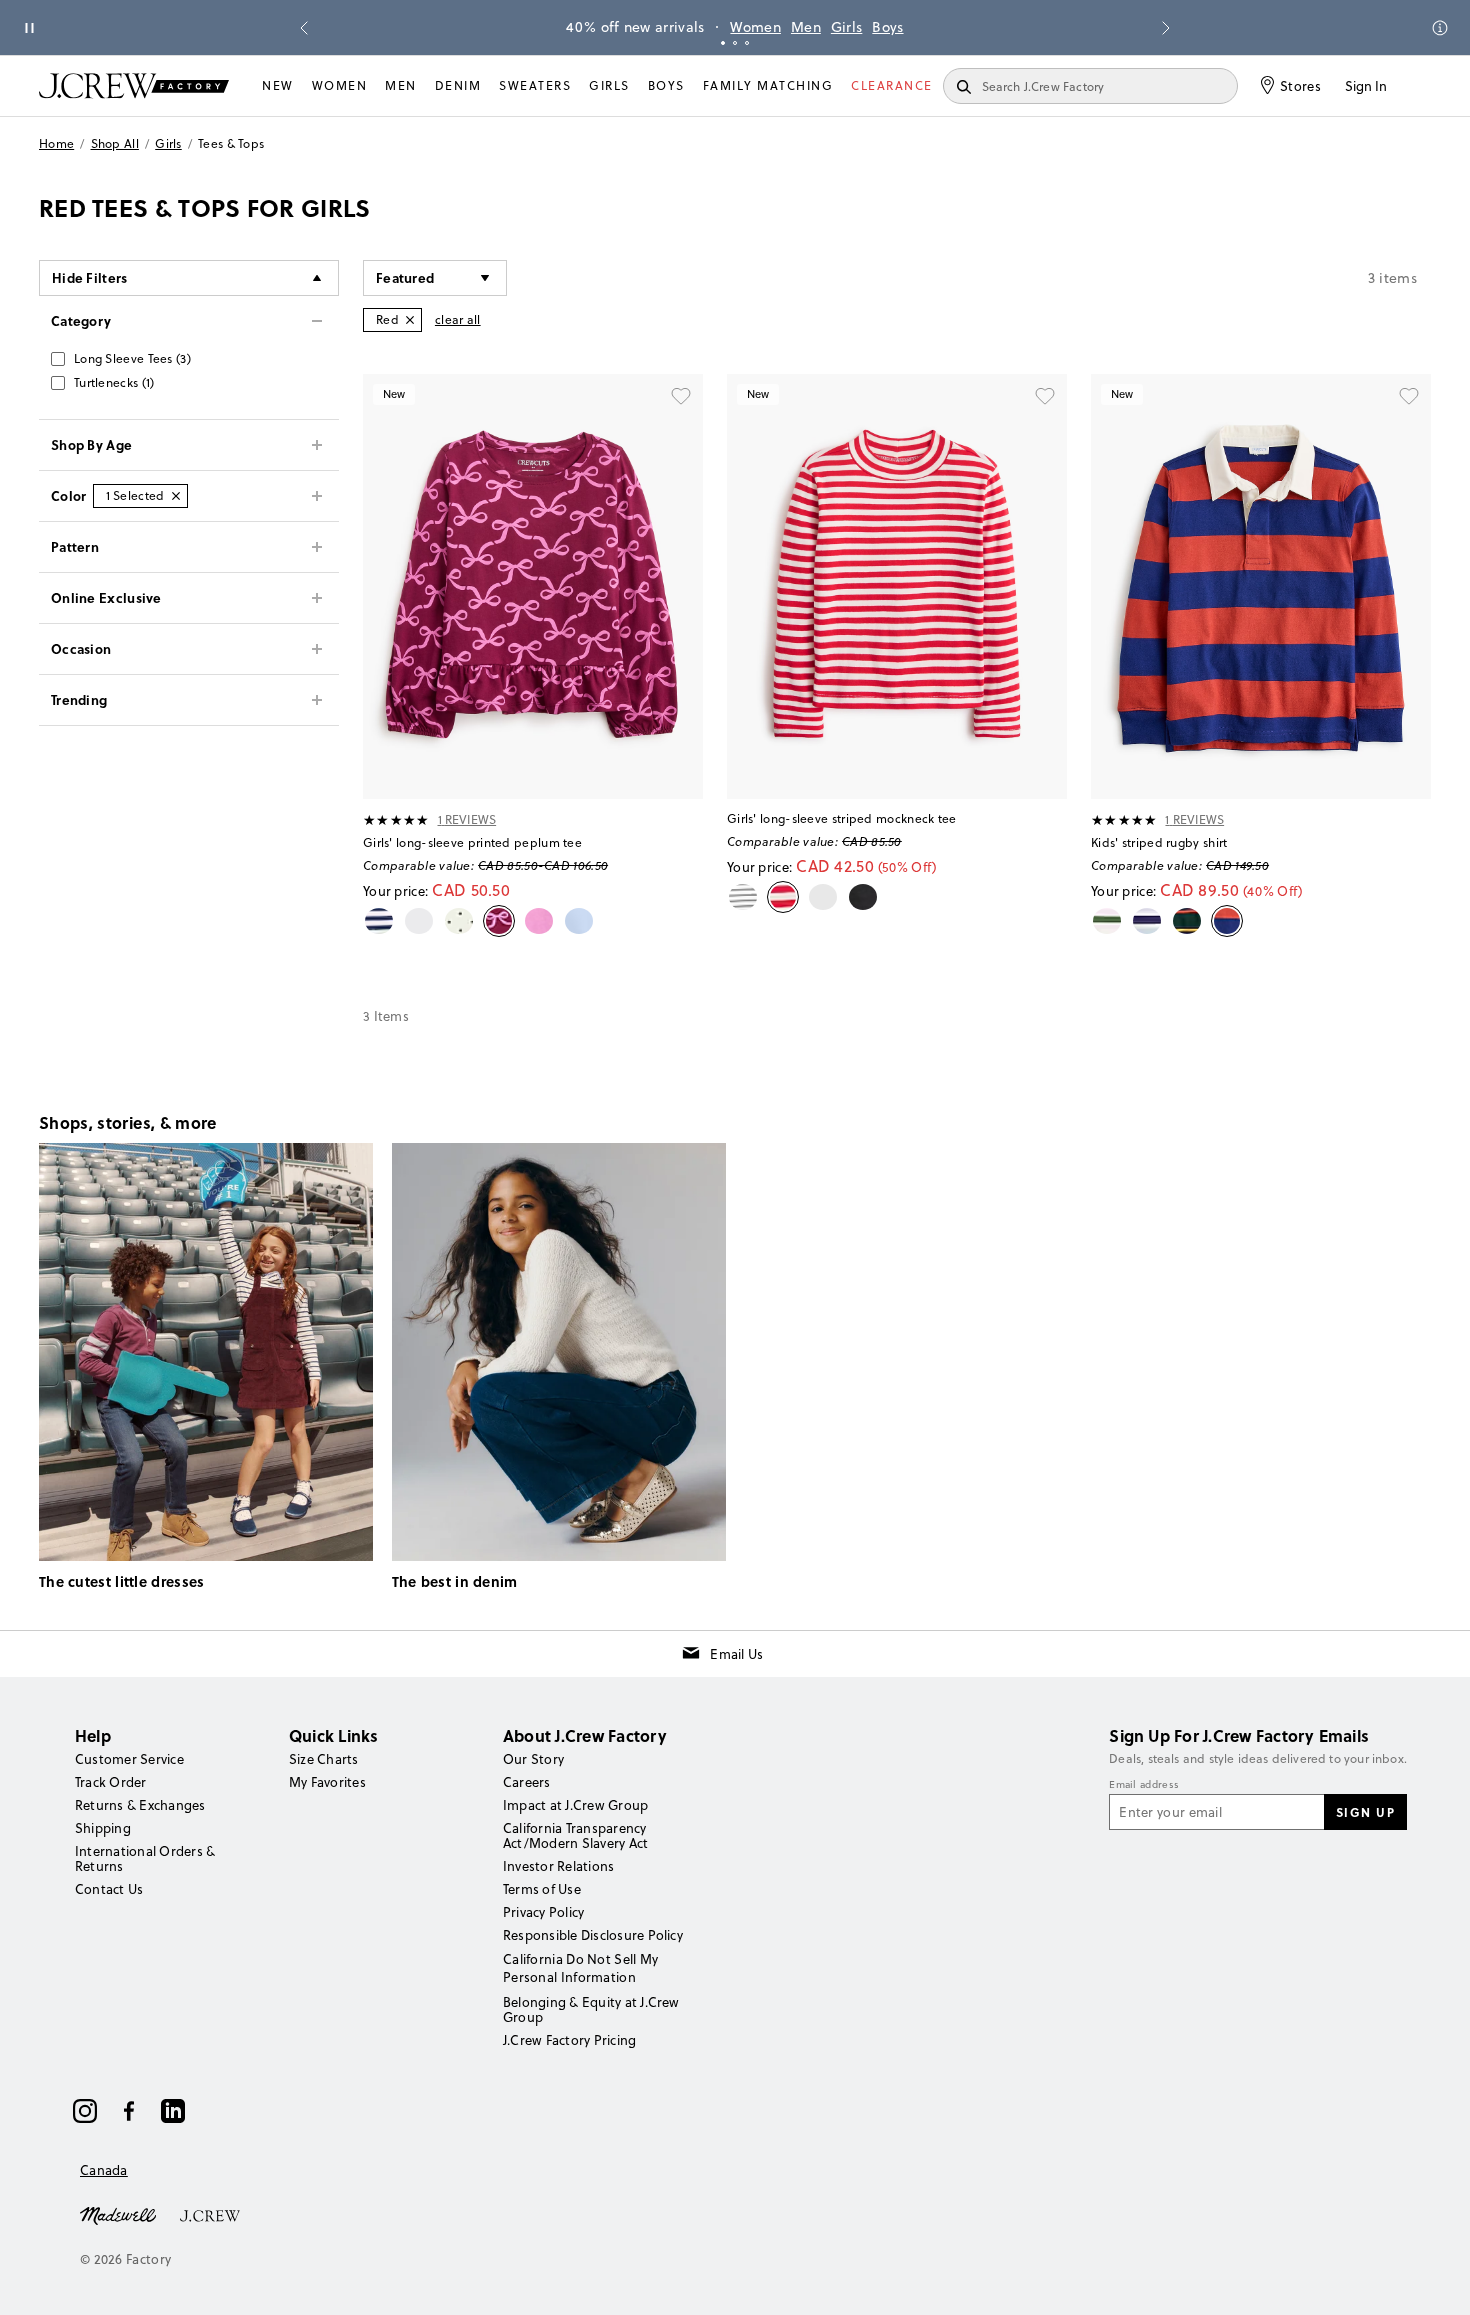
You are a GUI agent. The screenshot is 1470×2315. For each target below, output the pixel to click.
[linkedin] (173, 2111)
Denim (458, 85)
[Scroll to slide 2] (735, 43)
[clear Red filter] (410, 320)
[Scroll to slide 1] (723, 43)
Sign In (1366, 86)
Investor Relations (558, 1866)
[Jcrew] (210, 2214)
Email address (1144, 1785)
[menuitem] (278, 86)
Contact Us (109, 1889)
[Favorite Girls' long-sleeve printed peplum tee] (681, 396)
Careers (527, 1782)
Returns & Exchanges (140, 1805)
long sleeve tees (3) (132, 358)
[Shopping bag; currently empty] (1421, 86)
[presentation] (396, 820)
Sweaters (535, 85)
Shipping (103, 1828)
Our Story (533, 1759)
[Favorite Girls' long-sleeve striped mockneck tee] (1045, 396)
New (278, 85)
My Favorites (327, 1782)
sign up (1366, 1812)
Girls (847, 27)
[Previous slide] (304, 28)
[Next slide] (1166, 28)
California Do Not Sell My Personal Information (581, 1968)
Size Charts (324, 1759)
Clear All (458, 319)
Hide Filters (90, 277)
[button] (435, 278)
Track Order (111, 1782)
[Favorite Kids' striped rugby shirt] (1409, 396)
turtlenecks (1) (114, 382)
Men (806, 27)
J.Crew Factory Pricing (569, 2040)
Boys (887, 27)
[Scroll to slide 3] (747, 43)
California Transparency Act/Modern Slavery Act (575, 1835)
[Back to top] (1435, 2280)
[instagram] (85, 2111)
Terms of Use (542, 1889)
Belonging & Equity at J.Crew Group (591, 2009)
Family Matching (768, 85)
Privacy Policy (543, 1912)
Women (755, 27)
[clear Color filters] (176, 496)
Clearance (892, 85)
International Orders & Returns (145, 1858)
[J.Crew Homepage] (134, 85)
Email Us (736, 1654)
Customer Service (129, 1759)
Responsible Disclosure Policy (593, 1935)
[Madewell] (118, 2214)
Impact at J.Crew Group (575, 1805)
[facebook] (129, 2111)
